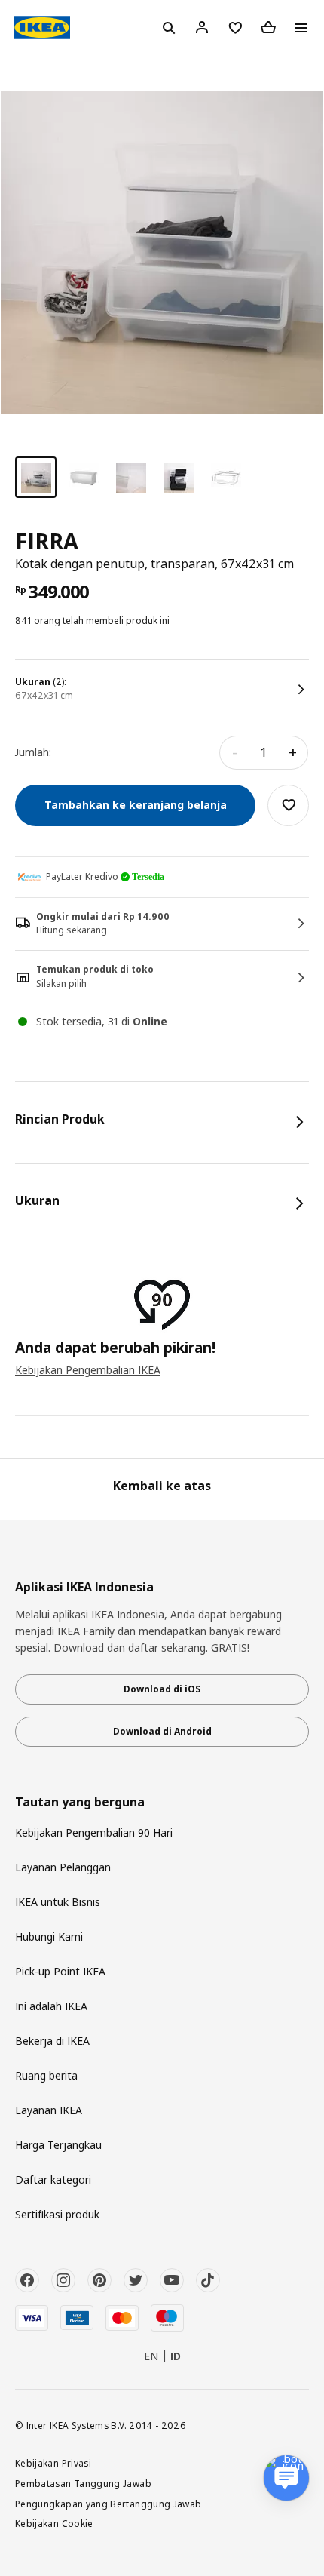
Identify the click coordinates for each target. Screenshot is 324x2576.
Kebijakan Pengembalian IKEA (88, 1370)
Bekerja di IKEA (52, 2041)
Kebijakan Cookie (54, 2523)
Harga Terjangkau (58, 2145)
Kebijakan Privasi (53, 2463)
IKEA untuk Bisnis (58, 1902)
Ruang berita (46, 2075)
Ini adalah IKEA (51, 2006)
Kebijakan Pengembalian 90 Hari (94, 1832)
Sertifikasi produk (57, 2214)
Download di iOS (162, 1689)
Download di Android (162, 1731)
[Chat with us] (286, 2478)
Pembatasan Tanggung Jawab (83, 2483)
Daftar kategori (53, 2179)
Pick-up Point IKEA (60, 1971)
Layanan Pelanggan (63, 1867)
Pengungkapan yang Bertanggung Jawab (109, 2504)
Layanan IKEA (49, 2110)
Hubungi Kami (49, 1937)
